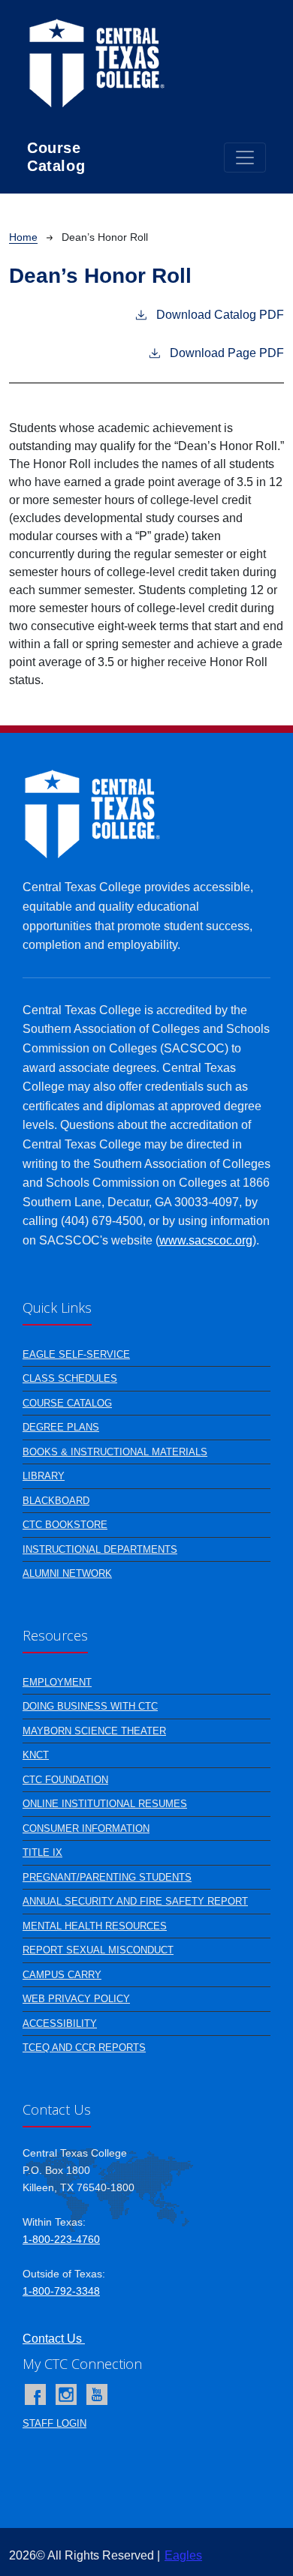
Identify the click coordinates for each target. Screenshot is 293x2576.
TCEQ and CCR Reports (84, 2048)
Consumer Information (86, 1828)
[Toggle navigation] (245, 158)
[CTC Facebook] (35, 2394)
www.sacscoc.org (206, 1240)
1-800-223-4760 (61, 2239)
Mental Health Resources (95, 1926)
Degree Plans (61, 1427)
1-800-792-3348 (61, 2291)
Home (23, 237)
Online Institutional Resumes (105, 1804)
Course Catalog (67, 1403)
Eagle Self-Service (76, 1354)
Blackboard (56, 1501)
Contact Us (54, 2339)
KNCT (36, 1755)
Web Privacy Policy (76, 1999)
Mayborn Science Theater (94, 1731)
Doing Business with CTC (90, 1706)
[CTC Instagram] (66, 2394)
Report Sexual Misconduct (98, 1950)
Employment (57, 1682)
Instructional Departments (100, 1549)
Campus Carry (62, 1975)
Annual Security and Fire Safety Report (135, 1901)
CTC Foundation (65, 1780)
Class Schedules (70, 1378)
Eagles (183, 2555)
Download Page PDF (227, 353)
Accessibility (60, 2024)
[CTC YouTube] (97, 2394)
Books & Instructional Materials (115, 1452)
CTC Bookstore (65, 1525)
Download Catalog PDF (220, 315)
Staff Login (54, 2423)
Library (44, 1476)
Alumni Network (67, 1573)
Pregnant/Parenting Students (107, 1877)
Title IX (42, 1852)
